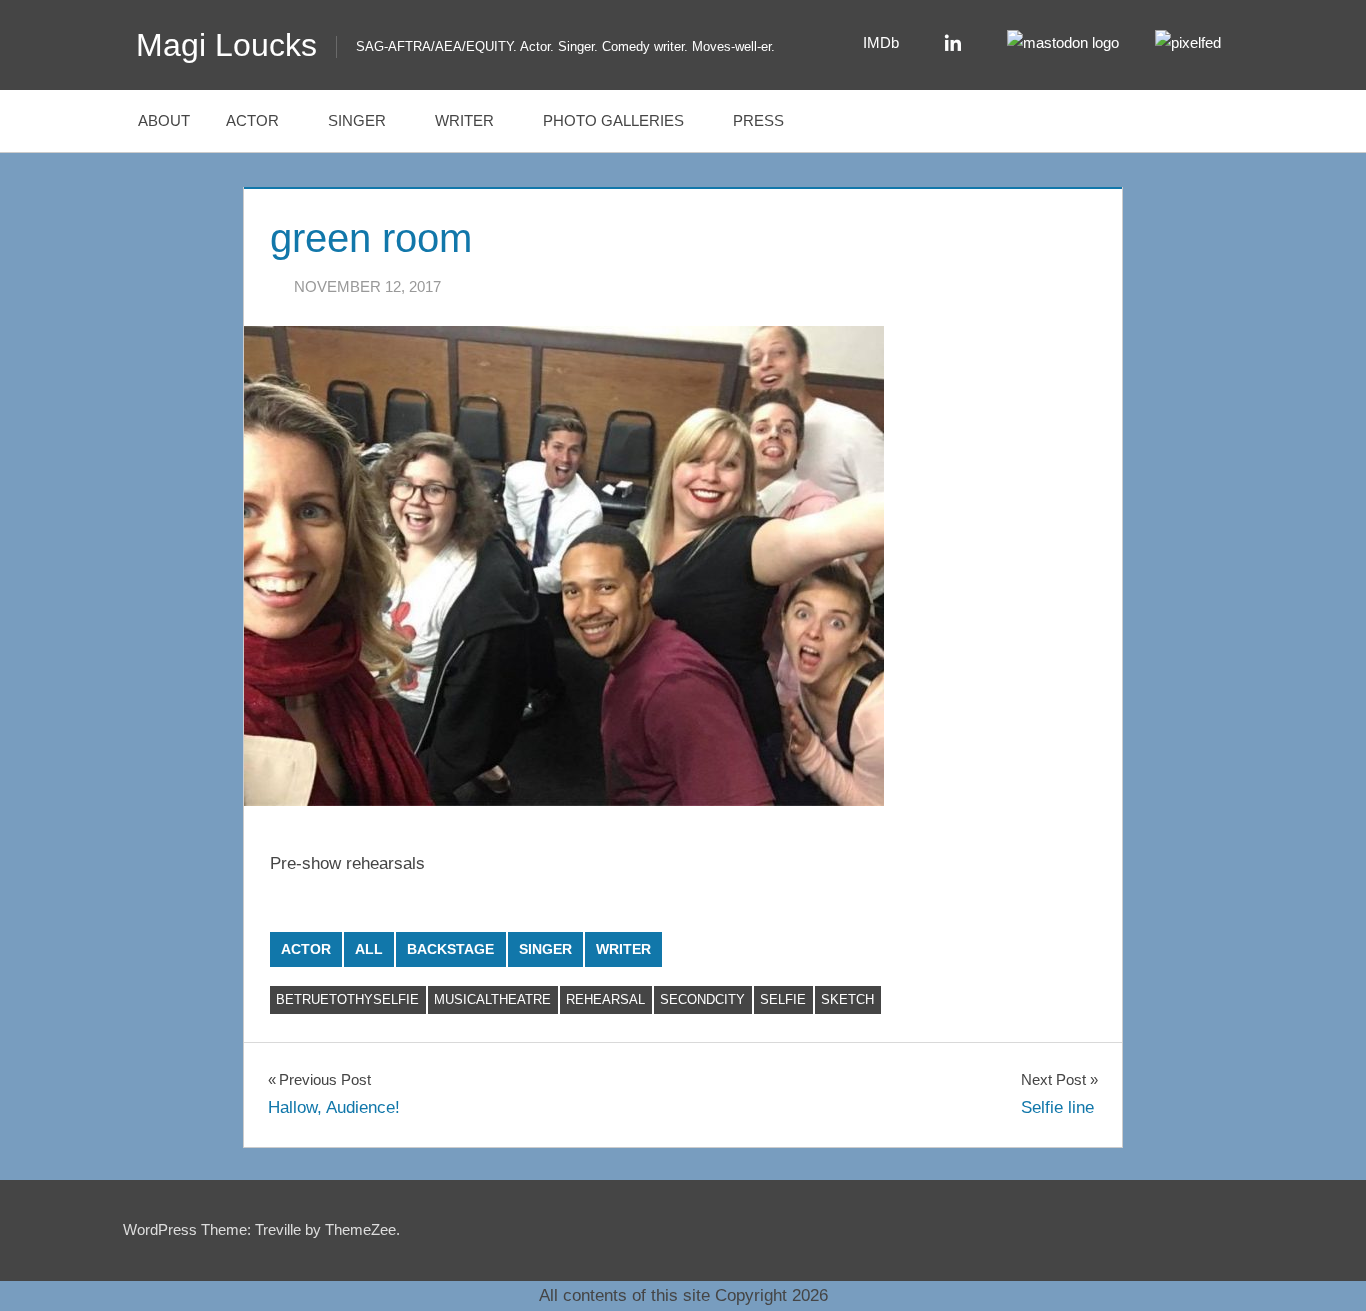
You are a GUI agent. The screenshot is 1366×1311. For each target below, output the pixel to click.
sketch (847, 999)
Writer (464, 120)
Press (758, 120)
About (164, 120)
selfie (783, 999)
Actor (252, 120)
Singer (357, 120)
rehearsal (605, 999)
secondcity (702, 999)
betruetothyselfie (347, 999)
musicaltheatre (492, 999)
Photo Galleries (613, 120)
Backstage (450, 949)
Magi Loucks (226, 45)
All (369, 949)
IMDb (881, 42)
